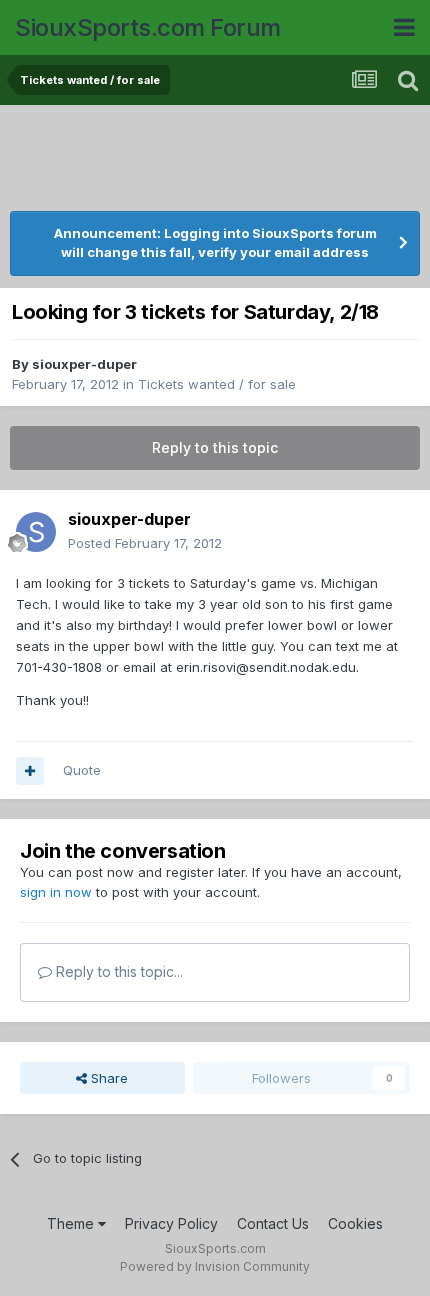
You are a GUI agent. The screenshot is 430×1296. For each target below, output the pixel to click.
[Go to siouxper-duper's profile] (36, 532)
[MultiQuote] (30, 771)
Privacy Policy (171, 1223)
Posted (145, 543)
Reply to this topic (215, 447)
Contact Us (273, 1223)
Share (107, 1078)
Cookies (355, 1223)
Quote (82, 770)
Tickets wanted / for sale (217, 384)
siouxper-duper (84, 364)
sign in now (56, 892)
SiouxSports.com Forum (148, 27)
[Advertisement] (215, 160)
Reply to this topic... (117, 971)
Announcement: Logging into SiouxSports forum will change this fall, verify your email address (215, 243)
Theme (72, 1223)
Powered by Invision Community (215, 1266)
